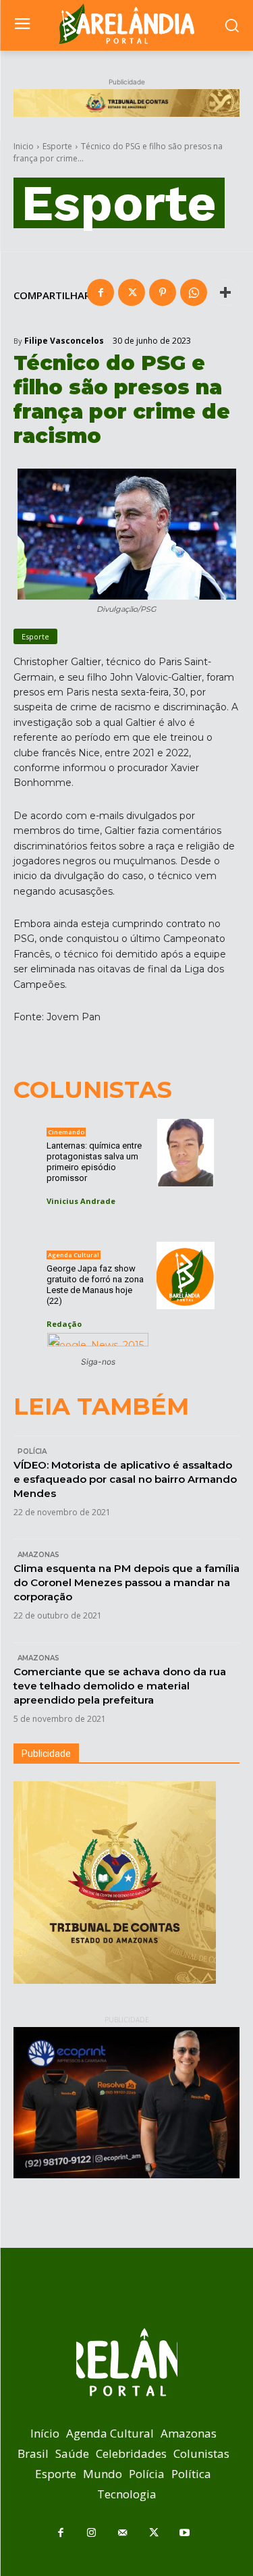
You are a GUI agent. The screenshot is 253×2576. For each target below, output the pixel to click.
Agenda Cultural (74, 1255)
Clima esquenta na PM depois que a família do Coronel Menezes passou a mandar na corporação (126, 1582)
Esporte (57, 146)
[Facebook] (101, 292)
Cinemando (66, 1132)
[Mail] (123, 2533)
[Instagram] (92, 2533)
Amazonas (38, 1555)
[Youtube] (185, 2533)
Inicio (24, 146)
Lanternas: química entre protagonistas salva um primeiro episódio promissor (94, 1162)
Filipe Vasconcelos (64, 341)
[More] (225, 292)
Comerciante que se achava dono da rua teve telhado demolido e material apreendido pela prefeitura (120, 1686)
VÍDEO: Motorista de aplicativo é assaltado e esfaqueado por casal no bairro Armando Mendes (125, 1479)
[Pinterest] (163, 292)
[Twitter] (132, 292)
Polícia (32, 1451)
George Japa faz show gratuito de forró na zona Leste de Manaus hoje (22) (95, 1285)
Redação (64, 1324)
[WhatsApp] (194, 292)
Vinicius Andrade (81, 1201)
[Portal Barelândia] (126, 24)
